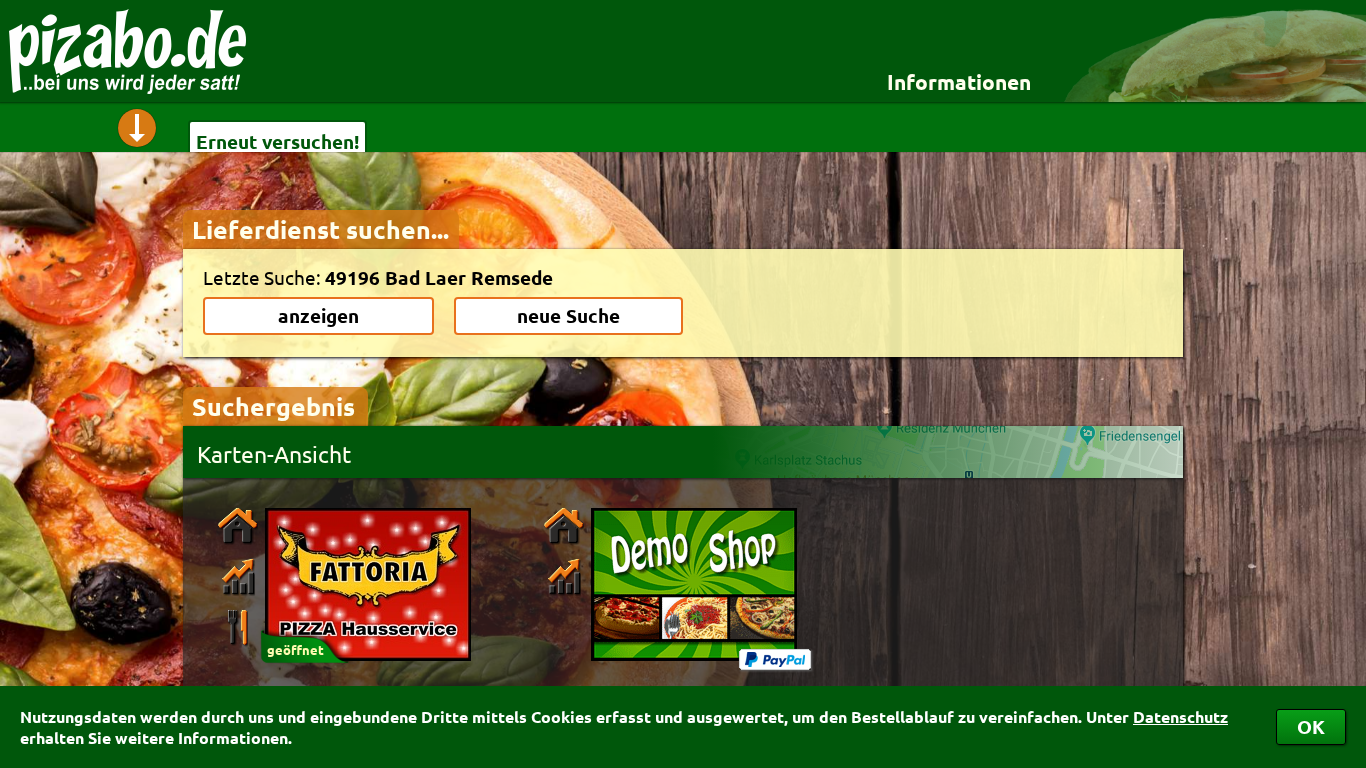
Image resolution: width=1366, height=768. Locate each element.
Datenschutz (1180, 716)
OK (1311, 726)
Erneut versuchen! (277, 141)
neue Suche (568, 315)
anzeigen (318, 315)
